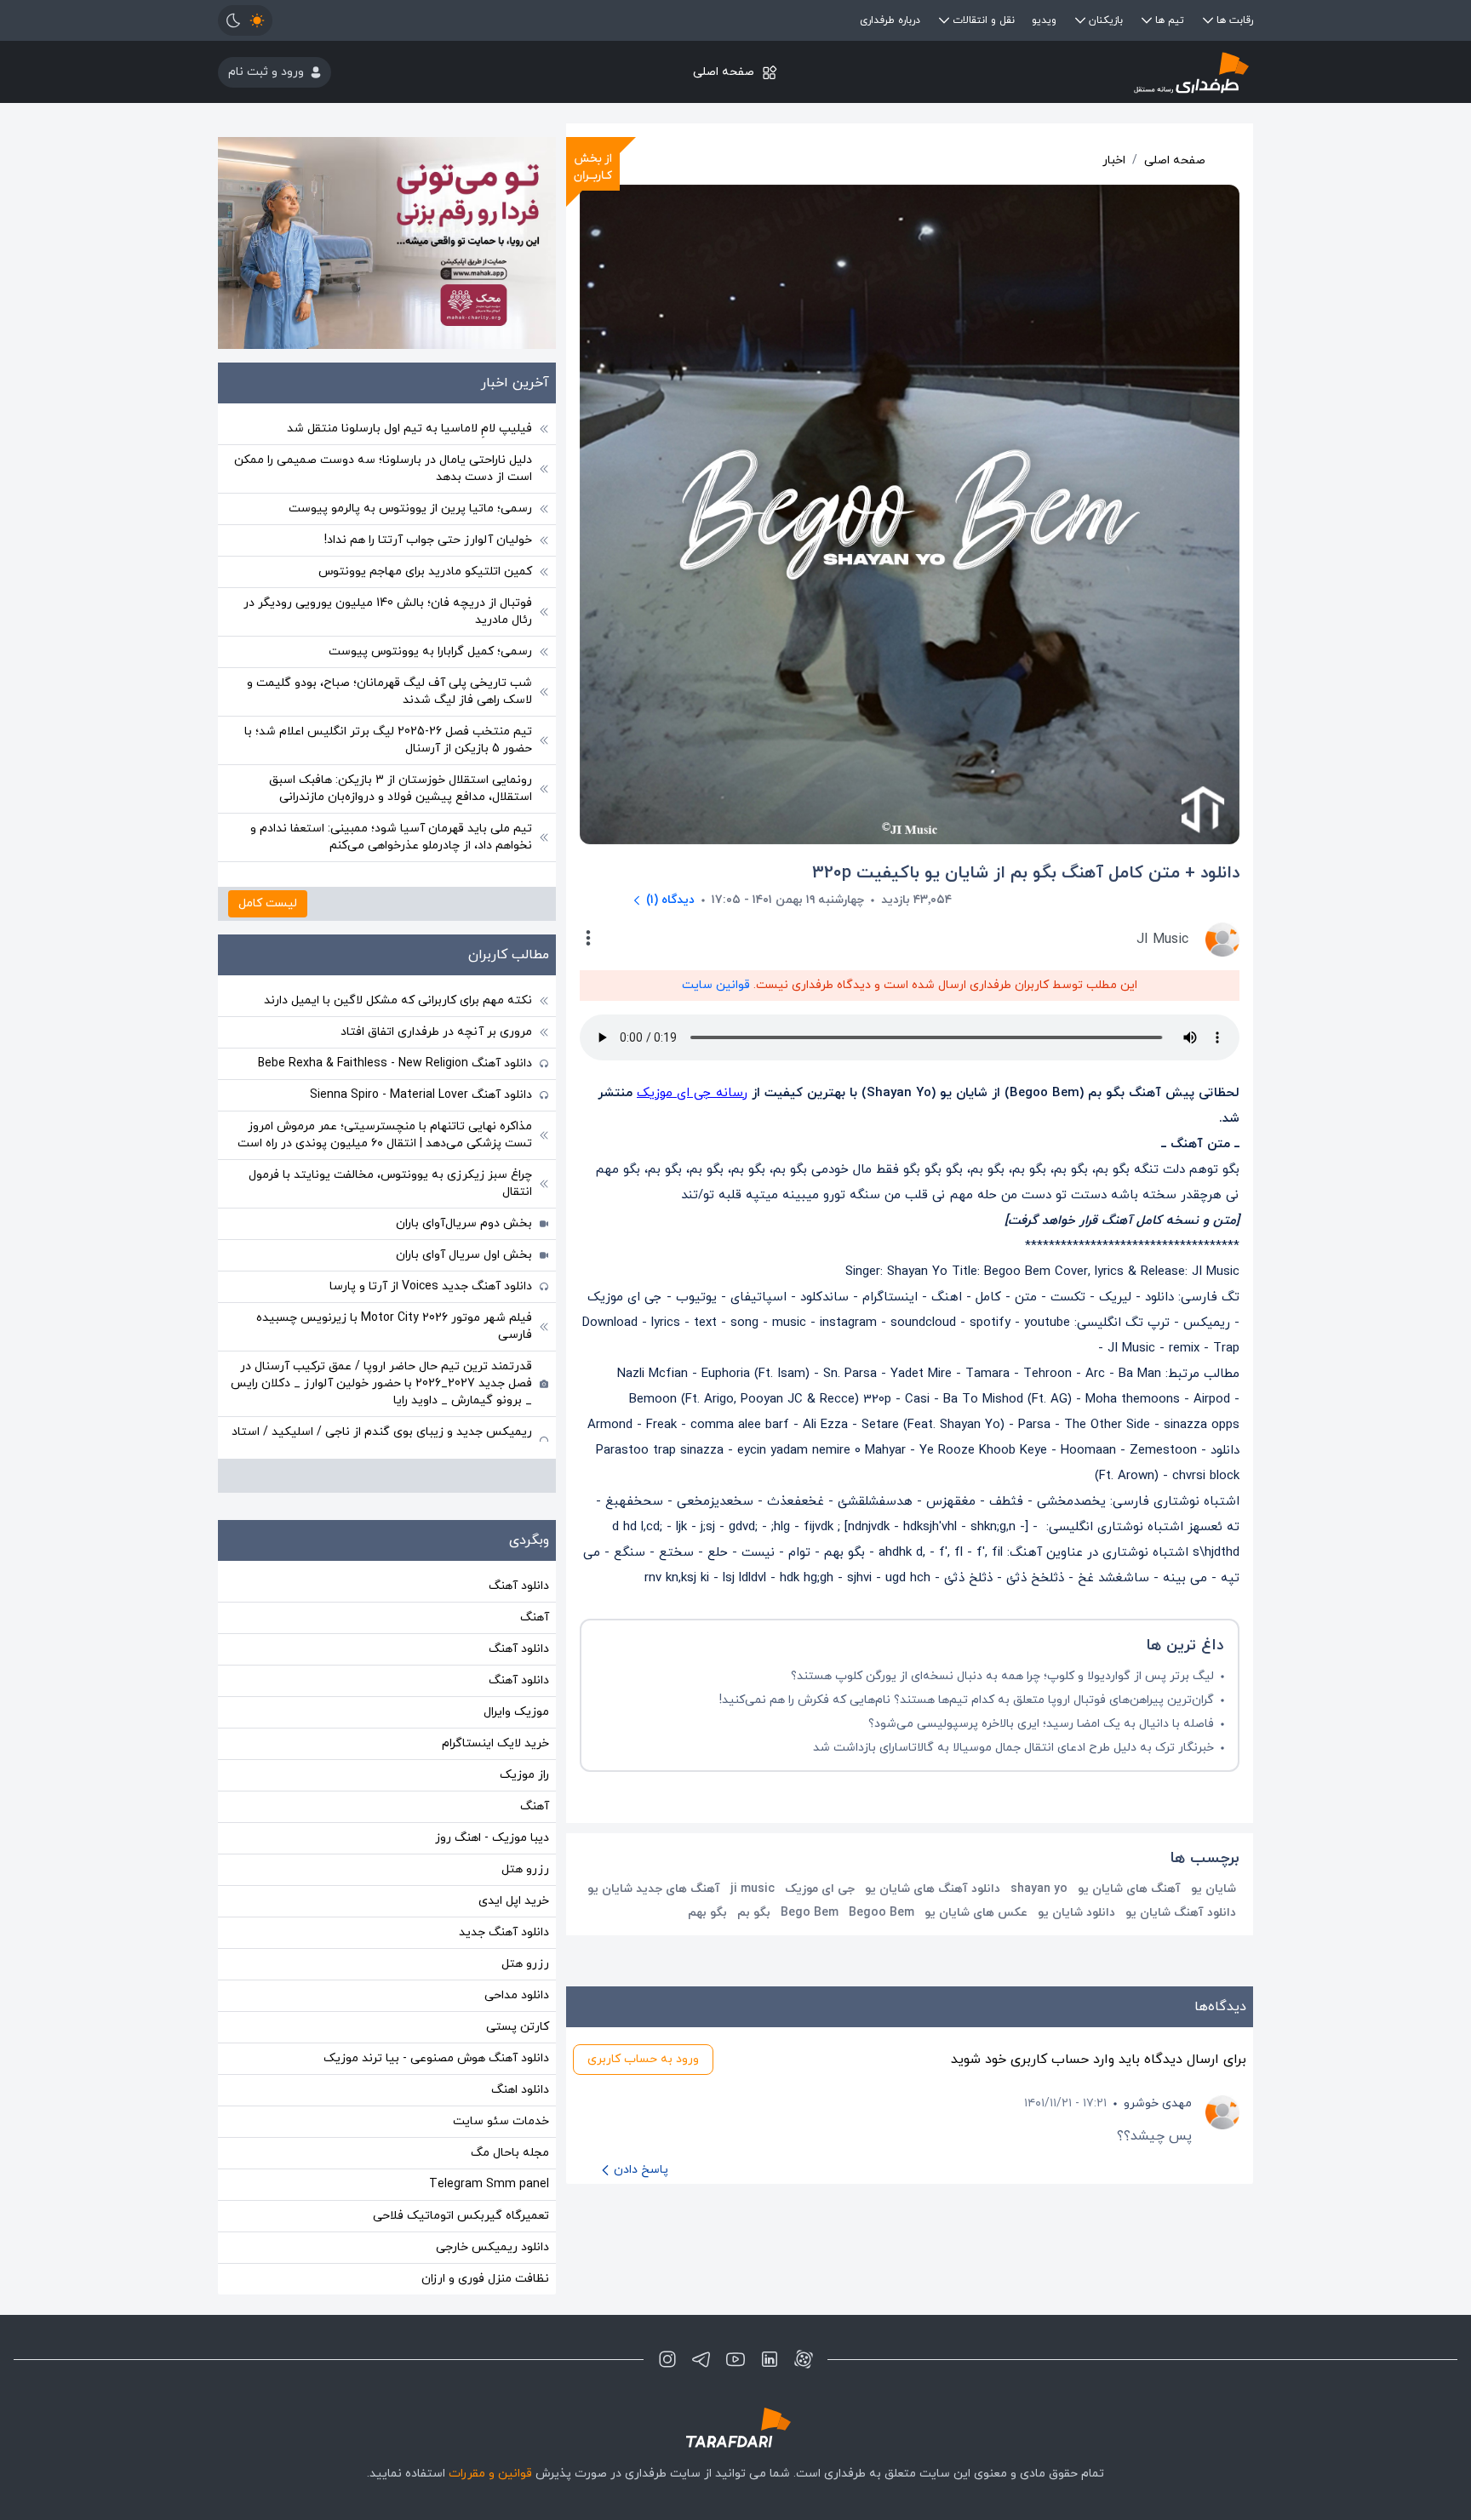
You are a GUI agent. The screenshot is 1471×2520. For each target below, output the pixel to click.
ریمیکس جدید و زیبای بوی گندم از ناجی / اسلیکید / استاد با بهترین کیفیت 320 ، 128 (382, 1440)
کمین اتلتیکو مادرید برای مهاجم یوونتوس (425, 571)
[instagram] (667, 2359)
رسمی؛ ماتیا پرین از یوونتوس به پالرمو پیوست (410, 509)
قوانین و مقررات (490, 2474)
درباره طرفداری (890, 20)
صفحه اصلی (724, 72)
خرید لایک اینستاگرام (495, 1743)
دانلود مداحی (517, 1995)
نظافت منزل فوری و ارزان (485, 2279)
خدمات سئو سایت (501, 2121)
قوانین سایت (716, 985)
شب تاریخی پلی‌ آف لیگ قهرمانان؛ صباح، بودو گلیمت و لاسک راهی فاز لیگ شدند (389, 691)
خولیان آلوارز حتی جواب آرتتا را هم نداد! (428, 540)
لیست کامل (268, 903)
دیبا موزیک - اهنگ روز (492, 1838)
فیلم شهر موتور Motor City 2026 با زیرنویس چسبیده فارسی (394, 1326)
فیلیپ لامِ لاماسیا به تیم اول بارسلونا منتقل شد (409, 429)
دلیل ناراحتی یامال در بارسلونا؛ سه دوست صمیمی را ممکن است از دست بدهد (383, 469)
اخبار (1114, 160)
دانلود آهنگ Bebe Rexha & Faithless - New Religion (395, 1063)
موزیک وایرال (516, 1712)
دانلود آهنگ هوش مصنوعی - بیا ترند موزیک (436, 2058)
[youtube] (735, 2359)
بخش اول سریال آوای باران (464, 1255)
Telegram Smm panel (489, 2184)
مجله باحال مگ (510, 2153)
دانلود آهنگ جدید (504, 1932)
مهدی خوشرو (1158, 2103)
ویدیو (1044, 20)
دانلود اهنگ (520, 2090)
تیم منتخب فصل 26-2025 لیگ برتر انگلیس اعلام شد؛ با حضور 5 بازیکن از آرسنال (388, 740)
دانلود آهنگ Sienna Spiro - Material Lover (421, 1095)
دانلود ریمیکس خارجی (492, 2247)
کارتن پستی (518, 2027)
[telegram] (701, 2359)
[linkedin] (770, 2359)
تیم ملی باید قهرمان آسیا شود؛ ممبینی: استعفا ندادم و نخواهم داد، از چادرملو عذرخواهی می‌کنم (391, 837)
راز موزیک (524, 1775)
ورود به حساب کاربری (643, 2059)
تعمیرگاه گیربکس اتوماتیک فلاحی (461, 2216)
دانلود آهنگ (519, 1586)
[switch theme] (245, 20)
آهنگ (535, 1617)
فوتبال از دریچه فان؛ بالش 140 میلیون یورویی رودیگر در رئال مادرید (388, 611)
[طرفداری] (1081, 72)
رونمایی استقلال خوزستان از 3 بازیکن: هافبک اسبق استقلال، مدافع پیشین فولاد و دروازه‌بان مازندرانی (401, 789)
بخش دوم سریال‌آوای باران (464, 1223)
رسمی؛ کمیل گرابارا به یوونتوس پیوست (430, 651)
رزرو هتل (525, 1869)
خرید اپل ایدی (514, 1901)
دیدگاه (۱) (670, 900)
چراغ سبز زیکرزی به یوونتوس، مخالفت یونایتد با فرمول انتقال (390, 1183)
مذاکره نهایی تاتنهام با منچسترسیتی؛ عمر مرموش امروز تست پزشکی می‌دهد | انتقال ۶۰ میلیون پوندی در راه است (385, 1135)
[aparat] (804, 2359)
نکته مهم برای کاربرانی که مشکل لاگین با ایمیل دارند (398, 1000)
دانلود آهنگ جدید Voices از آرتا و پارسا (431, 1286)
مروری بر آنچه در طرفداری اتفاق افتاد (436, 1032)
